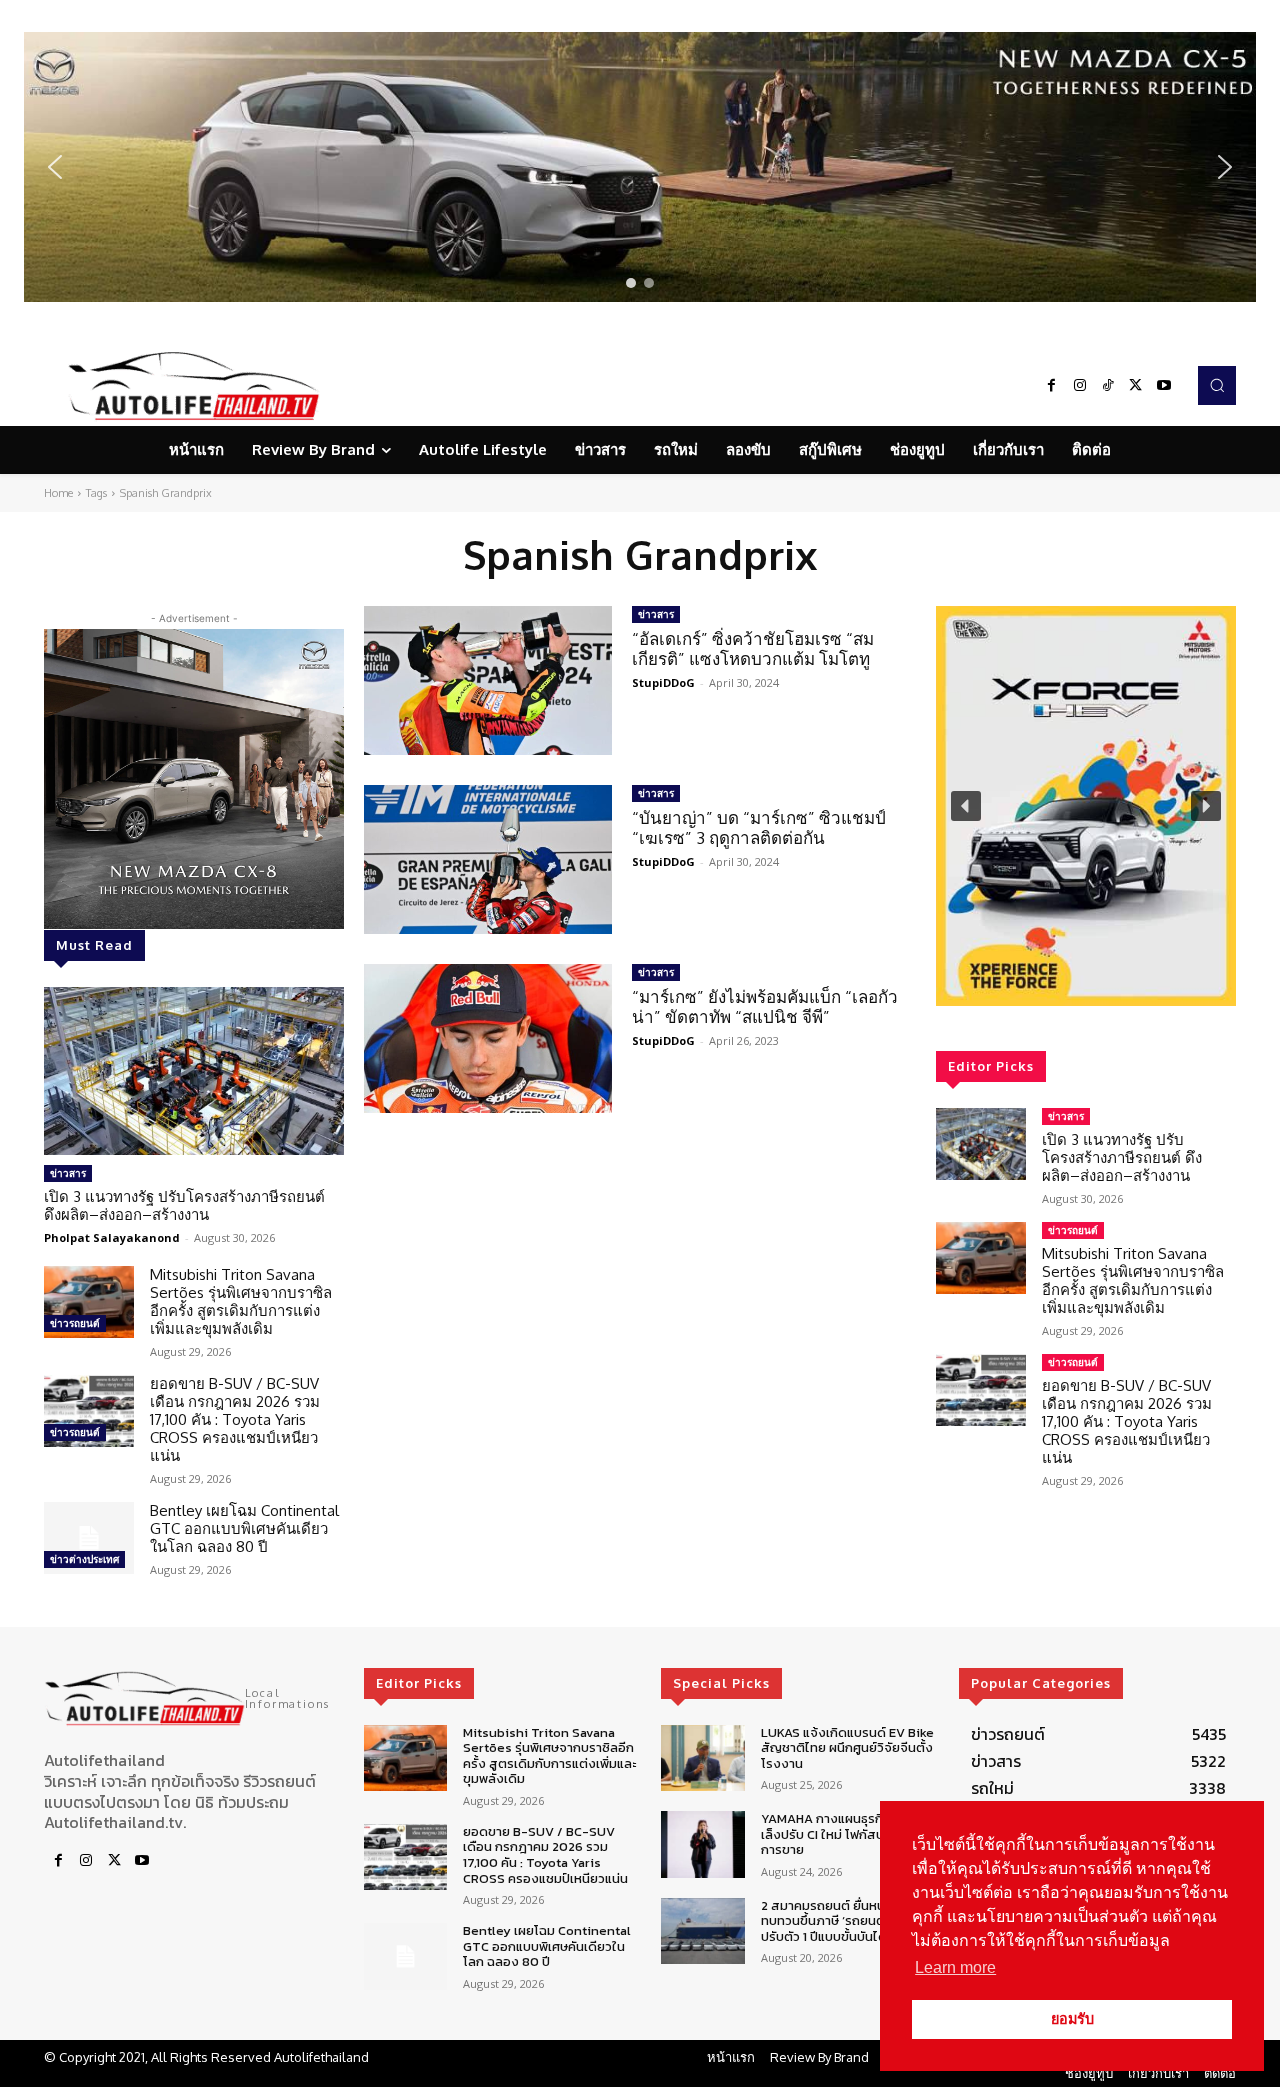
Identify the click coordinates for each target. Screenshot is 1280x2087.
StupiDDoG (663, 682)
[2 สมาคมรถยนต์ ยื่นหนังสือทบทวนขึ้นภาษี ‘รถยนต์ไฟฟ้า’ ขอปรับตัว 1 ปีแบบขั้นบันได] (702, 1931)
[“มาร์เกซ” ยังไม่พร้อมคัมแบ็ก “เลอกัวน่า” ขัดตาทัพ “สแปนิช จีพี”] (488, 1038)
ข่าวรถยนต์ (75, 1323)
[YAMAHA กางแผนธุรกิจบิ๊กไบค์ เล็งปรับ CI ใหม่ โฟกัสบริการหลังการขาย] (702, 1844)
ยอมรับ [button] (1072, 2019)
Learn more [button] (955, 1967)
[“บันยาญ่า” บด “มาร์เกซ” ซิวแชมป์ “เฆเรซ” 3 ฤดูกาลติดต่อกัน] (488, 859)
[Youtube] (1164, 386)
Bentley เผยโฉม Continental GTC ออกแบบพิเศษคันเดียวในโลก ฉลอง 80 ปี (244, 1528)
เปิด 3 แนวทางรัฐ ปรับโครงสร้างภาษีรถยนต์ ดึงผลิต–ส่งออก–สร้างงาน (184, 1205)
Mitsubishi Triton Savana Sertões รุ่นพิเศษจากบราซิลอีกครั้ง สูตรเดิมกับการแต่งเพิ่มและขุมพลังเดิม (241, 1301)
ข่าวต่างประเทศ (84, 1559)
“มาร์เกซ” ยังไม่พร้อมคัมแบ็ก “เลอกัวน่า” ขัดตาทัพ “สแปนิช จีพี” (765, 1006)
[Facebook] (1052, 386)
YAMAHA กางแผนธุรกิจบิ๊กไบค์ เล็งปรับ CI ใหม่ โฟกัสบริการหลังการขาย (848, 1834)
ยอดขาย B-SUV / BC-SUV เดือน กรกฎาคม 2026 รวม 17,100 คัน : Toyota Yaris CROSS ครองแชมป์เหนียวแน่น (235, 1419)
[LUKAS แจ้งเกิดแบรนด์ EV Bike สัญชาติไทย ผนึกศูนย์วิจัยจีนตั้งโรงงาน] (702, 1758)
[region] (640, 167)
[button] (640, 167)
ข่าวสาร (68, 1173)
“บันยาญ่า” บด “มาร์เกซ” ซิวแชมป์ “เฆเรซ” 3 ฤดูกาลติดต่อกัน (759, 827)
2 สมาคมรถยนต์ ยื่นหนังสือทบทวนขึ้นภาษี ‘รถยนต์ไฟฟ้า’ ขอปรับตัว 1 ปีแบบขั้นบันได (848, 1921)
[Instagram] (1080, 386)
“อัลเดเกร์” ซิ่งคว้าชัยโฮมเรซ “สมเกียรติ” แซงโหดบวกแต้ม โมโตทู (753, 648)
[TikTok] (1108, 386)
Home (58, 493)
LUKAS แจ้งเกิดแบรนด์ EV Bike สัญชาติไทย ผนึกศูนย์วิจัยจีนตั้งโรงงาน (847, 1748)
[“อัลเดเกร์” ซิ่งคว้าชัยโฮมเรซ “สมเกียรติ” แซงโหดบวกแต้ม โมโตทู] (488, 680)
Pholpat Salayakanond (112, 1237)
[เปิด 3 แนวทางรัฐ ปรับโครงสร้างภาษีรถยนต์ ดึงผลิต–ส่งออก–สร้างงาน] (194, 1071)
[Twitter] (1136, 386)
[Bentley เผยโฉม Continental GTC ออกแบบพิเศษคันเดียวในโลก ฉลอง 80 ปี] (89, 1538)
